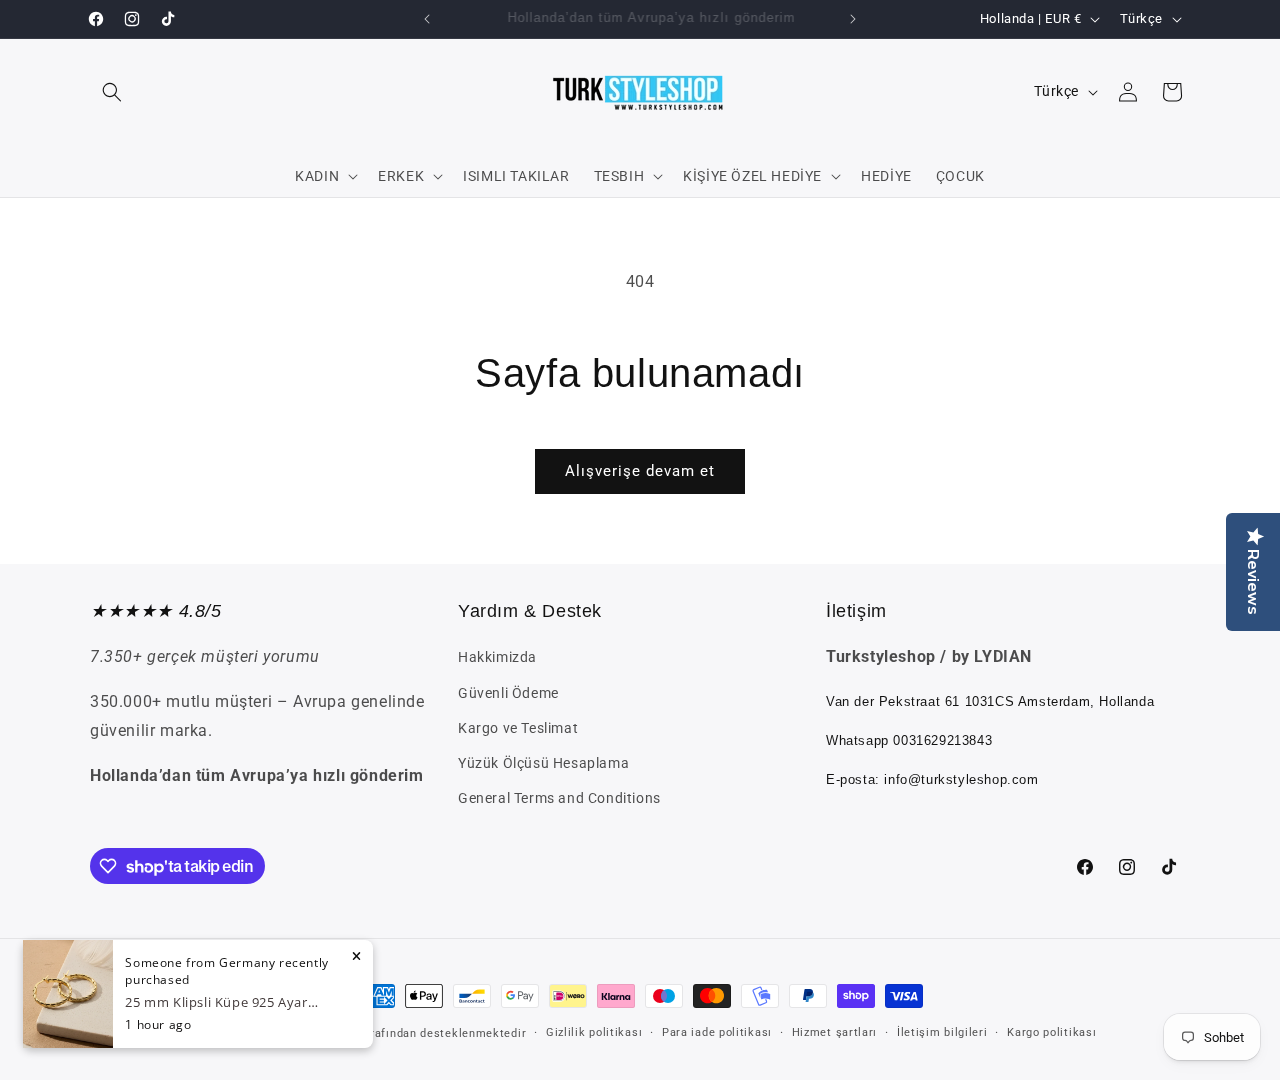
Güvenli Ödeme (508, 693)
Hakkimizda (497, 657)
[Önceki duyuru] (427, 19)
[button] (112, 92)
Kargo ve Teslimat (518, 728)
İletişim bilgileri (942, 1032)
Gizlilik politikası (594, 1032)
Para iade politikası (717, 1032)
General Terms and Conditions (559, 798)
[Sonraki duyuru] (853, 19)
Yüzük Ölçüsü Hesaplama (543, 763)
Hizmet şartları (835, 1032)
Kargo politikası (1051, 1032)
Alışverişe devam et (640, 471)
